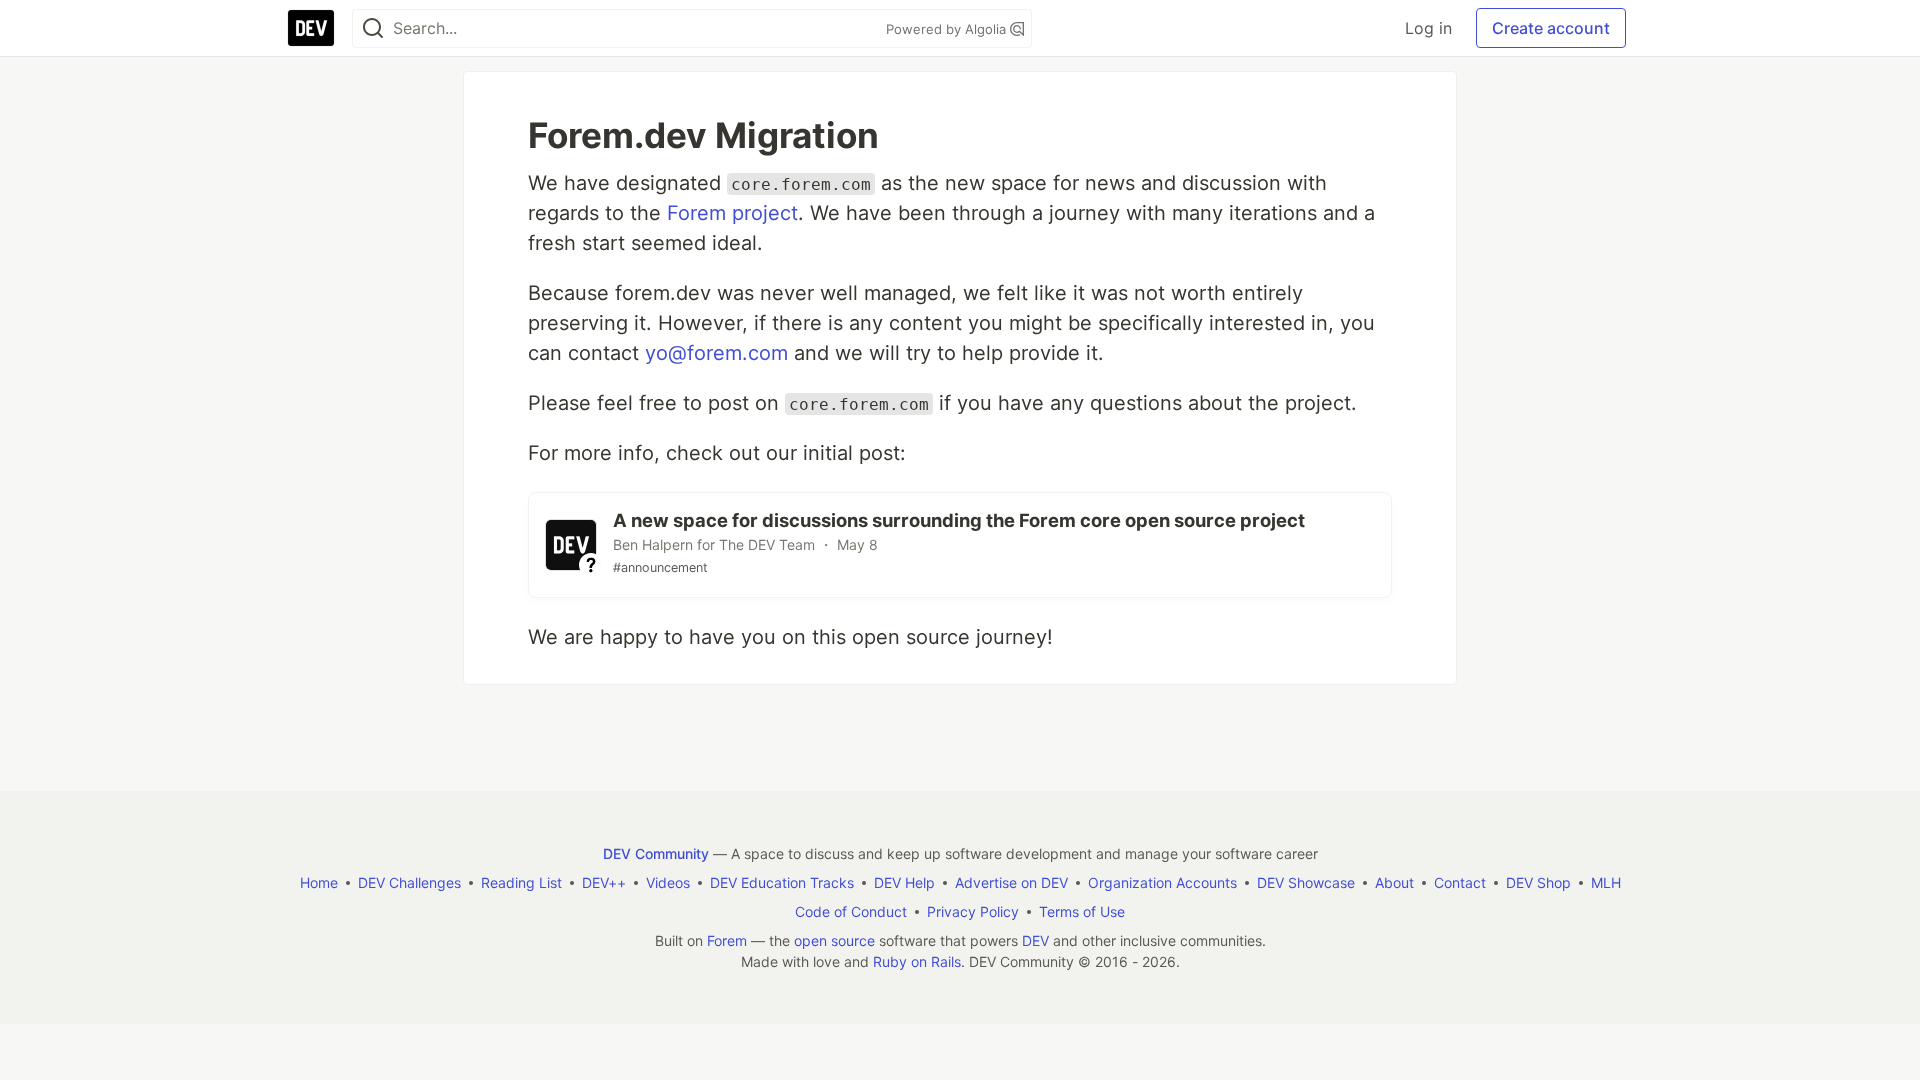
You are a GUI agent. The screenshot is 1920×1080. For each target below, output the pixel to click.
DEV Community (656, 853)
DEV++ (604, 882)
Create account (1551, 28)
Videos (668, 882)
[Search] (373, 28)
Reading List (521, 882)
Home (319, 882)
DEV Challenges (409, 882)
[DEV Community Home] (311, 28)
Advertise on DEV (1011, 882)
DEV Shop (1538, 882)
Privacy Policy (973, 911)
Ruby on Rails (917, 961)
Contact (1460, 882)
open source (834, 940)
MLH (1606, 882)
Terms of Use (1082, 911)
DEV (1035, 940)
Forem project (732, 213)
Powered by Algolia (948, 29)
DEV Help (904, 882)
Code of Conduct (851, 911)
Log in (1428, 28)
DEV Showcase (1306, 882)
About (1394, 882)
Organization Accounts (1162, 882)
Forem (727, 940)
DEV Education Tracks (782, 882)
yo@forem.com (716, 353)
